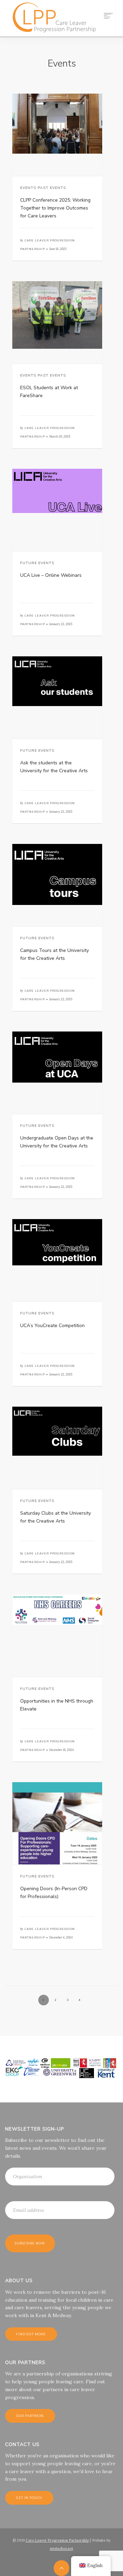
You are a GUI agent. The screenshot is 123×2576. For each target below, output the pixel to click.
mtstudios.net (61, 2549)
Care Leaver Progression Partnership (57, 2540)
